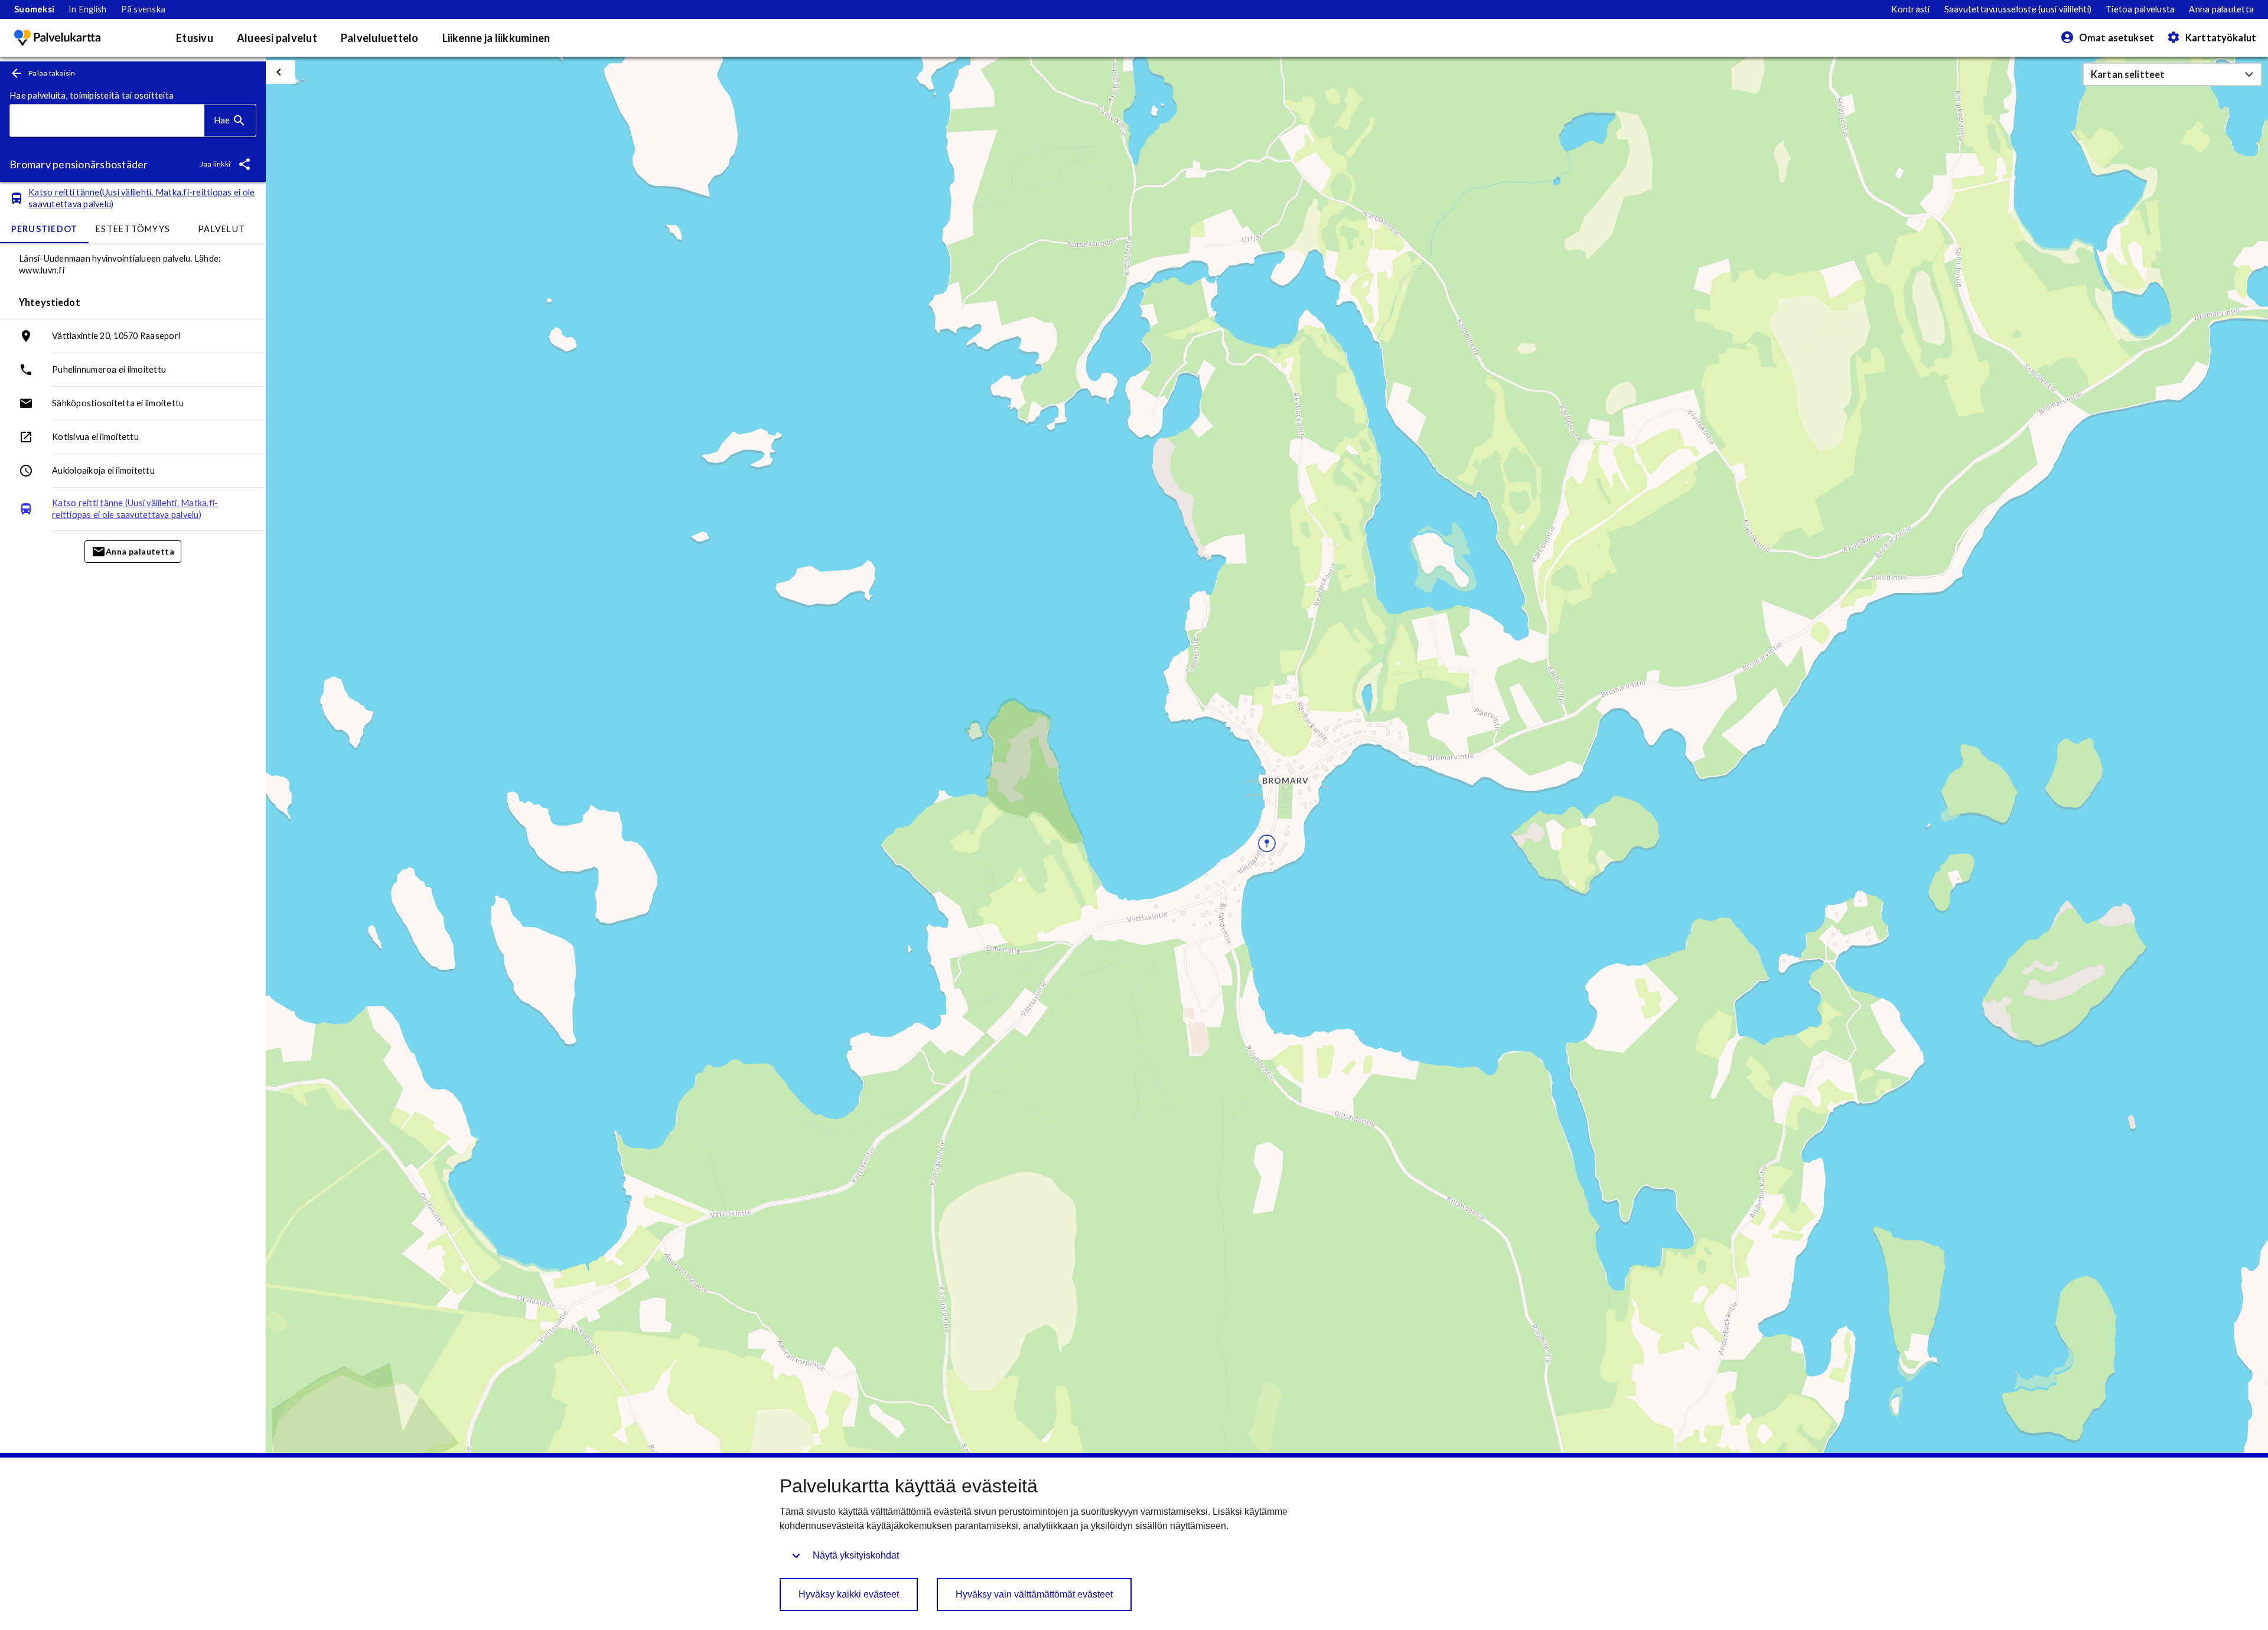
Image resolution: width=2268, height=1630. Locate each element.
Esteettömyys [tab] (133, 229)
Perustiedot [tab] (45, 229)
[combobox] (107, 121)
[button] (2172, 74)
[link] (34, 9)
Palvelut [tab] (221, 229)
